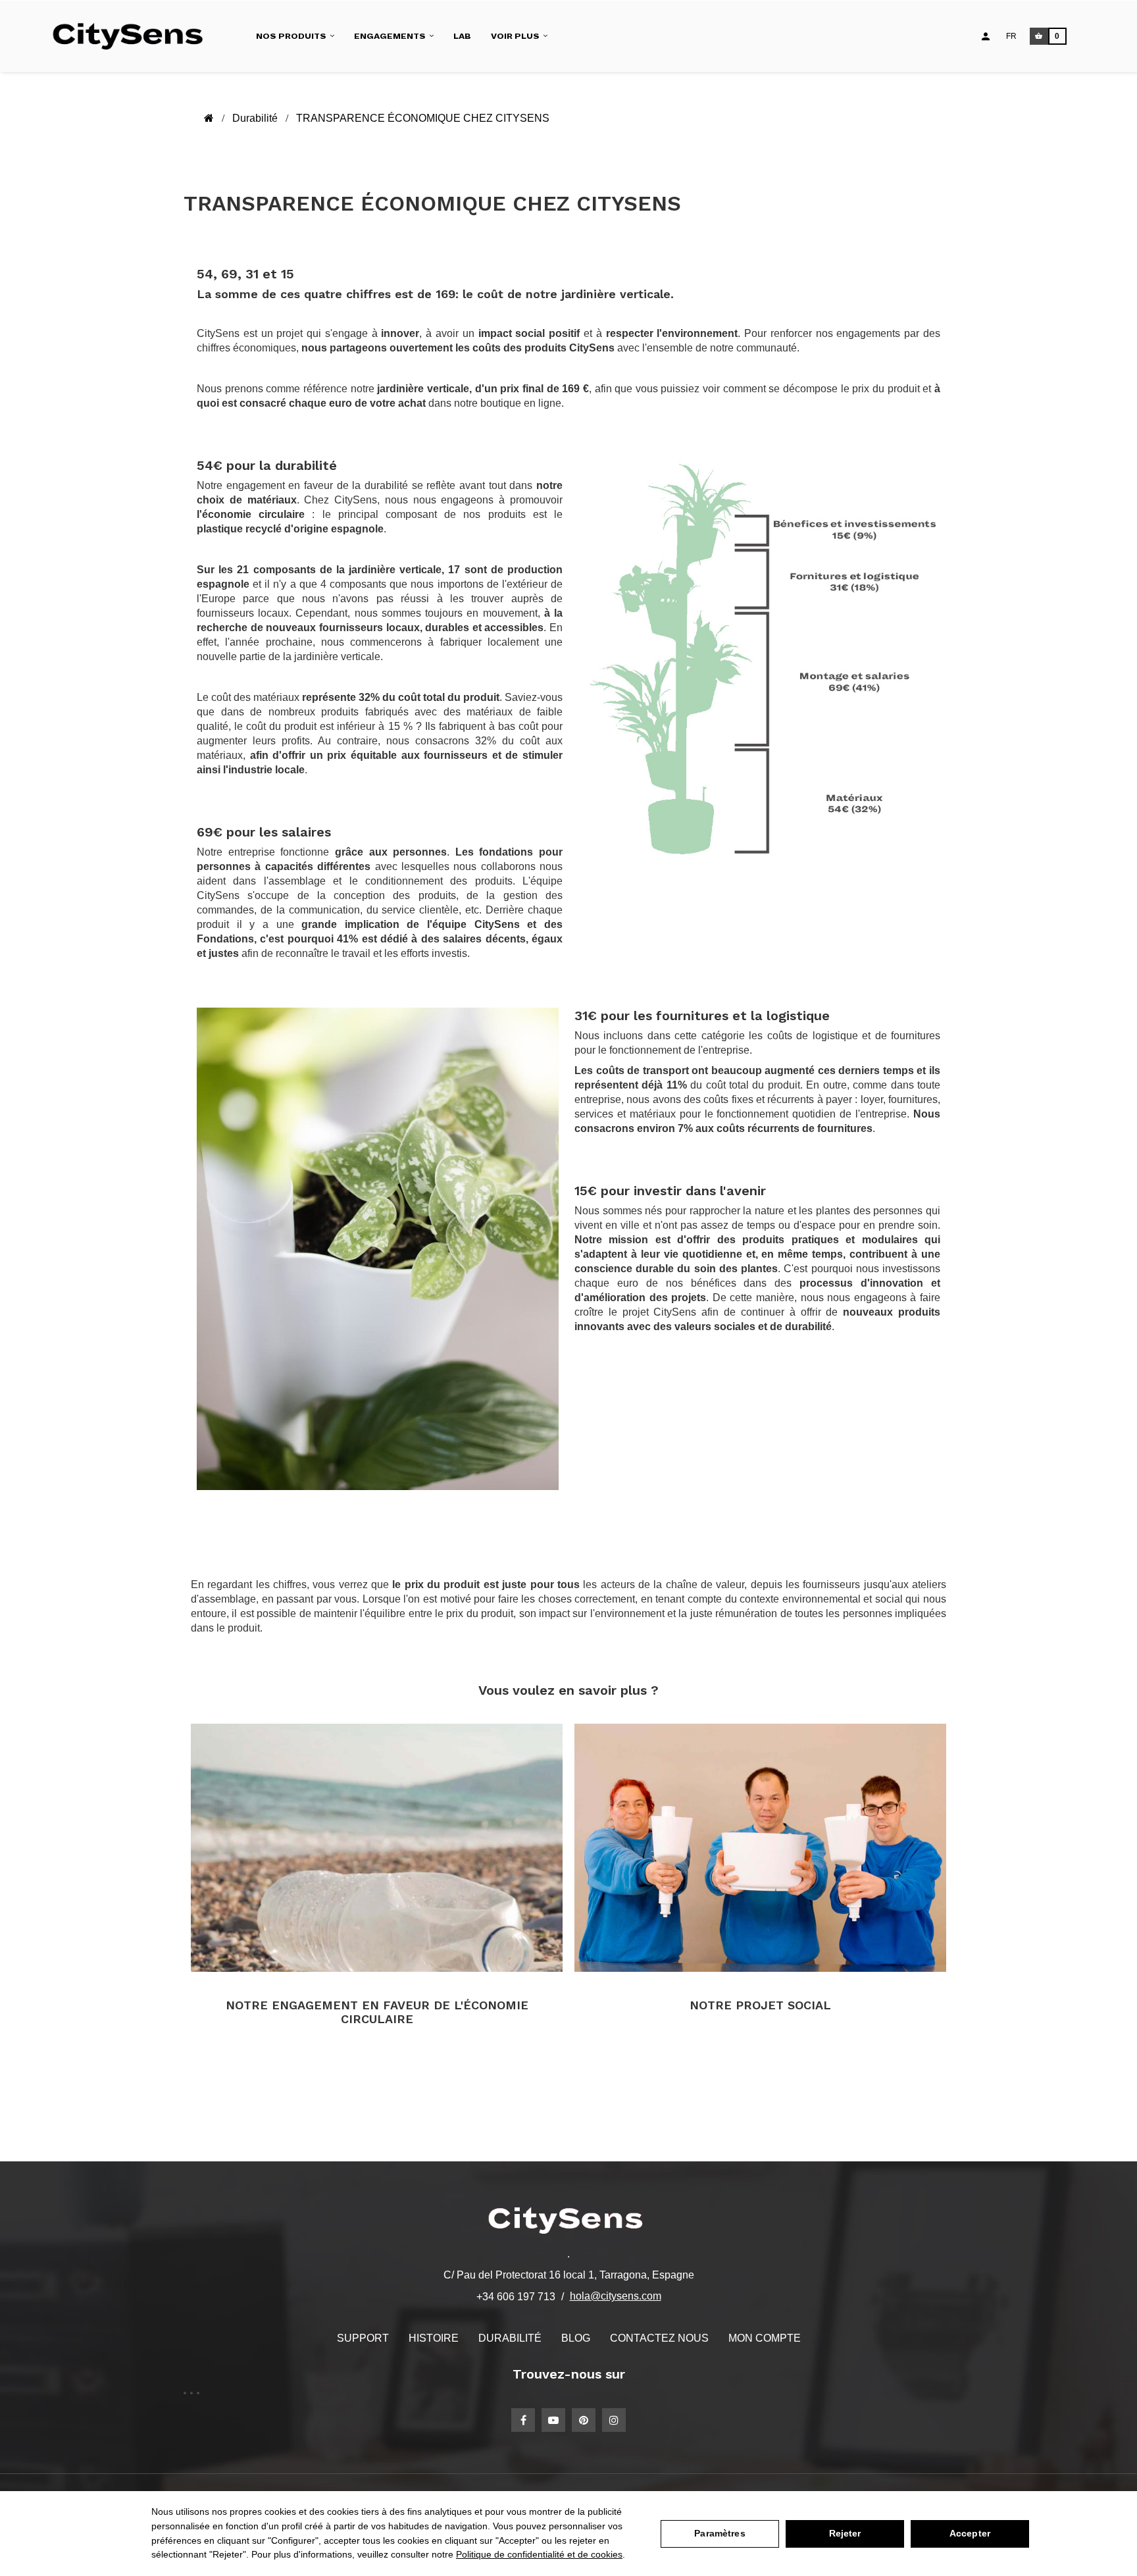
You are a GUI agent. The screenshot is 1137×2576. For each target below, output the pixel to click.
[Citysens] (134, 36)
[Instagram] (614, 2420)
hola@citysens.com (616, 2296)
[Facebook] (523, 2420)
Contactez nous (659, 2338)
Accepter (970, 2533)
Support (363, 2338)
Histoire (434, 2338)
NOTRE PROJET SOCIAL (760, 2005)
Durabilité (510, 2338)
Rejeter (845, 2533)
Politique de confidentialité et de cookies (539, 2554)
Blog (576, 2338)
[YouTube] (553, 2420)
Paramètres (720, 2533)
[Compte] (986, 36)
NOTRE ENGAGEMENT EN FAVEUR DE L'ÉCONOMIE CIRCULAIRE (377, 2012)
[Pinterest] (584, 2420)
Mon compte (765, 2338)
